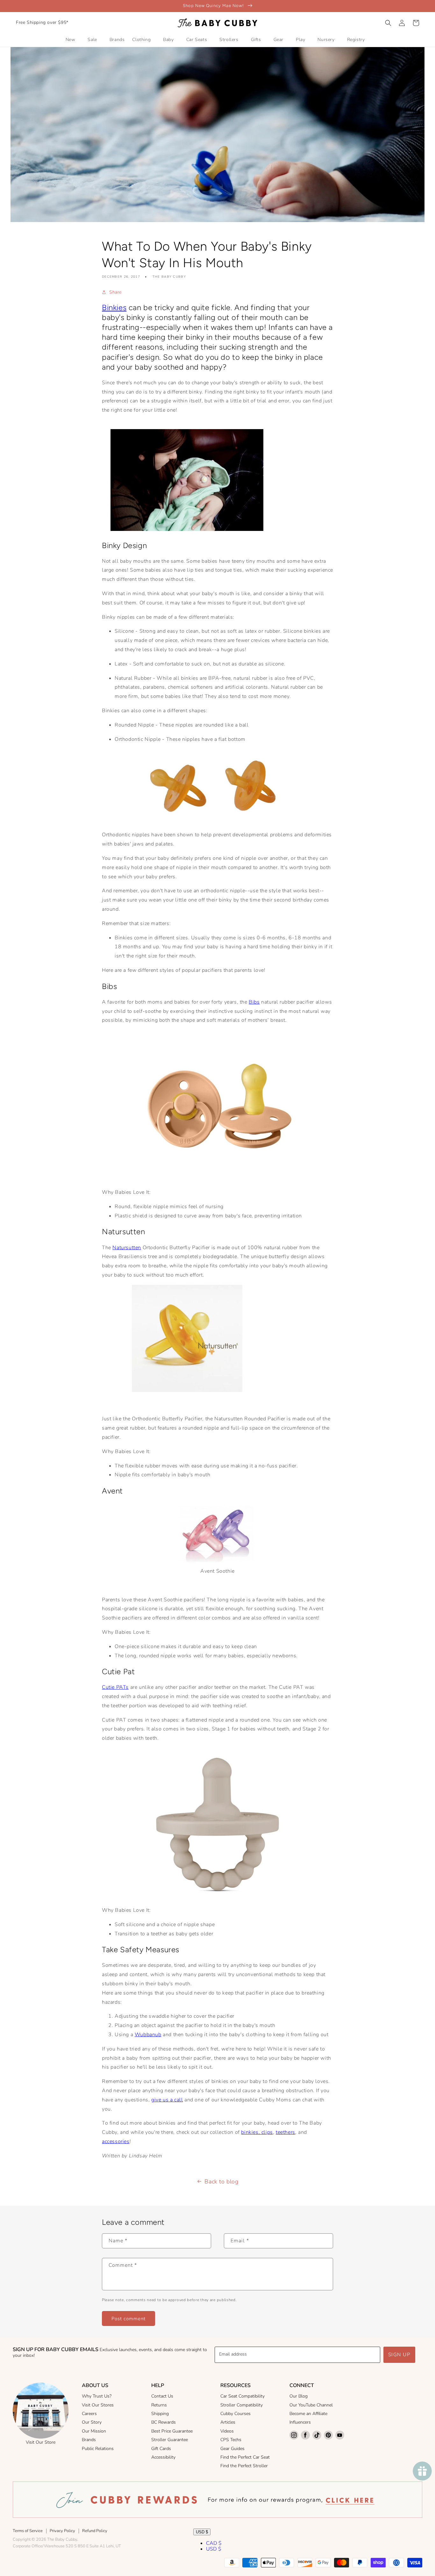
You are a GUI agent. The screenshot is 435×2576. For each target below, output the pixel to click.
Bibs (254, 1002)
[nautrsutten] (187, 1390)
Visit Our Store (41, 2442)
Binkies (114, 307)
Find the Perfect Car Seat (245, 2457)
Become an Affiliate (308, 2414)
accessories (116, 2141)
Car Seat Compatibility (242, 2396)
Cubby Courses (235, 2414)
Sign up (399, 2355)
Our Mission (94, 2431)
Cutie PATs (115, 1687)
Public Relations (98, 2449)
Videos (227, 2431)
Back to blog (221, 2182)
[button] (388, 23)
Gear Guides (232, 2449)
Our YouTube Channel (311, 2405)
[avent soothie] (217, 1562)
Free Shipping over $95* (42, 22)
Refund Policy (95, 2531)
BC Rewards (164, 2422)
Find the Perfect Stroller (244, 2466)
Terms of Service (28, 2531)
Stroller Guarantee (170, 2440)
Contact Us (162, 2396)
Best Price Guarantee (172, 2431)
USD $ (202, 2532)
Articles (228, 2422)
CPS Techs (231, 2440)
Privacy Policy (62, 2531)
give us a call (167, 2100)
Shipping (160, 2414)
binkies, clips (257, 2132)
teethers (285, 2132)
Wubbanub (148, 2035)
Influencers (300, 2422)
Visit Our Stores (98, 2405)
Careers (89, 2414)
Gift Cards (161, 2449)
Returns (159, 2405)
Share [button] (115, 292)
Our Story (92, 2422)
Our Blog (299, 2396)
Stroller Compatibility (242, 2405)
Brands (89, 2440)
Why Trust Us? (97, 2396)
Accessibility (163, 2457)
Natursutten (127, 1248)
